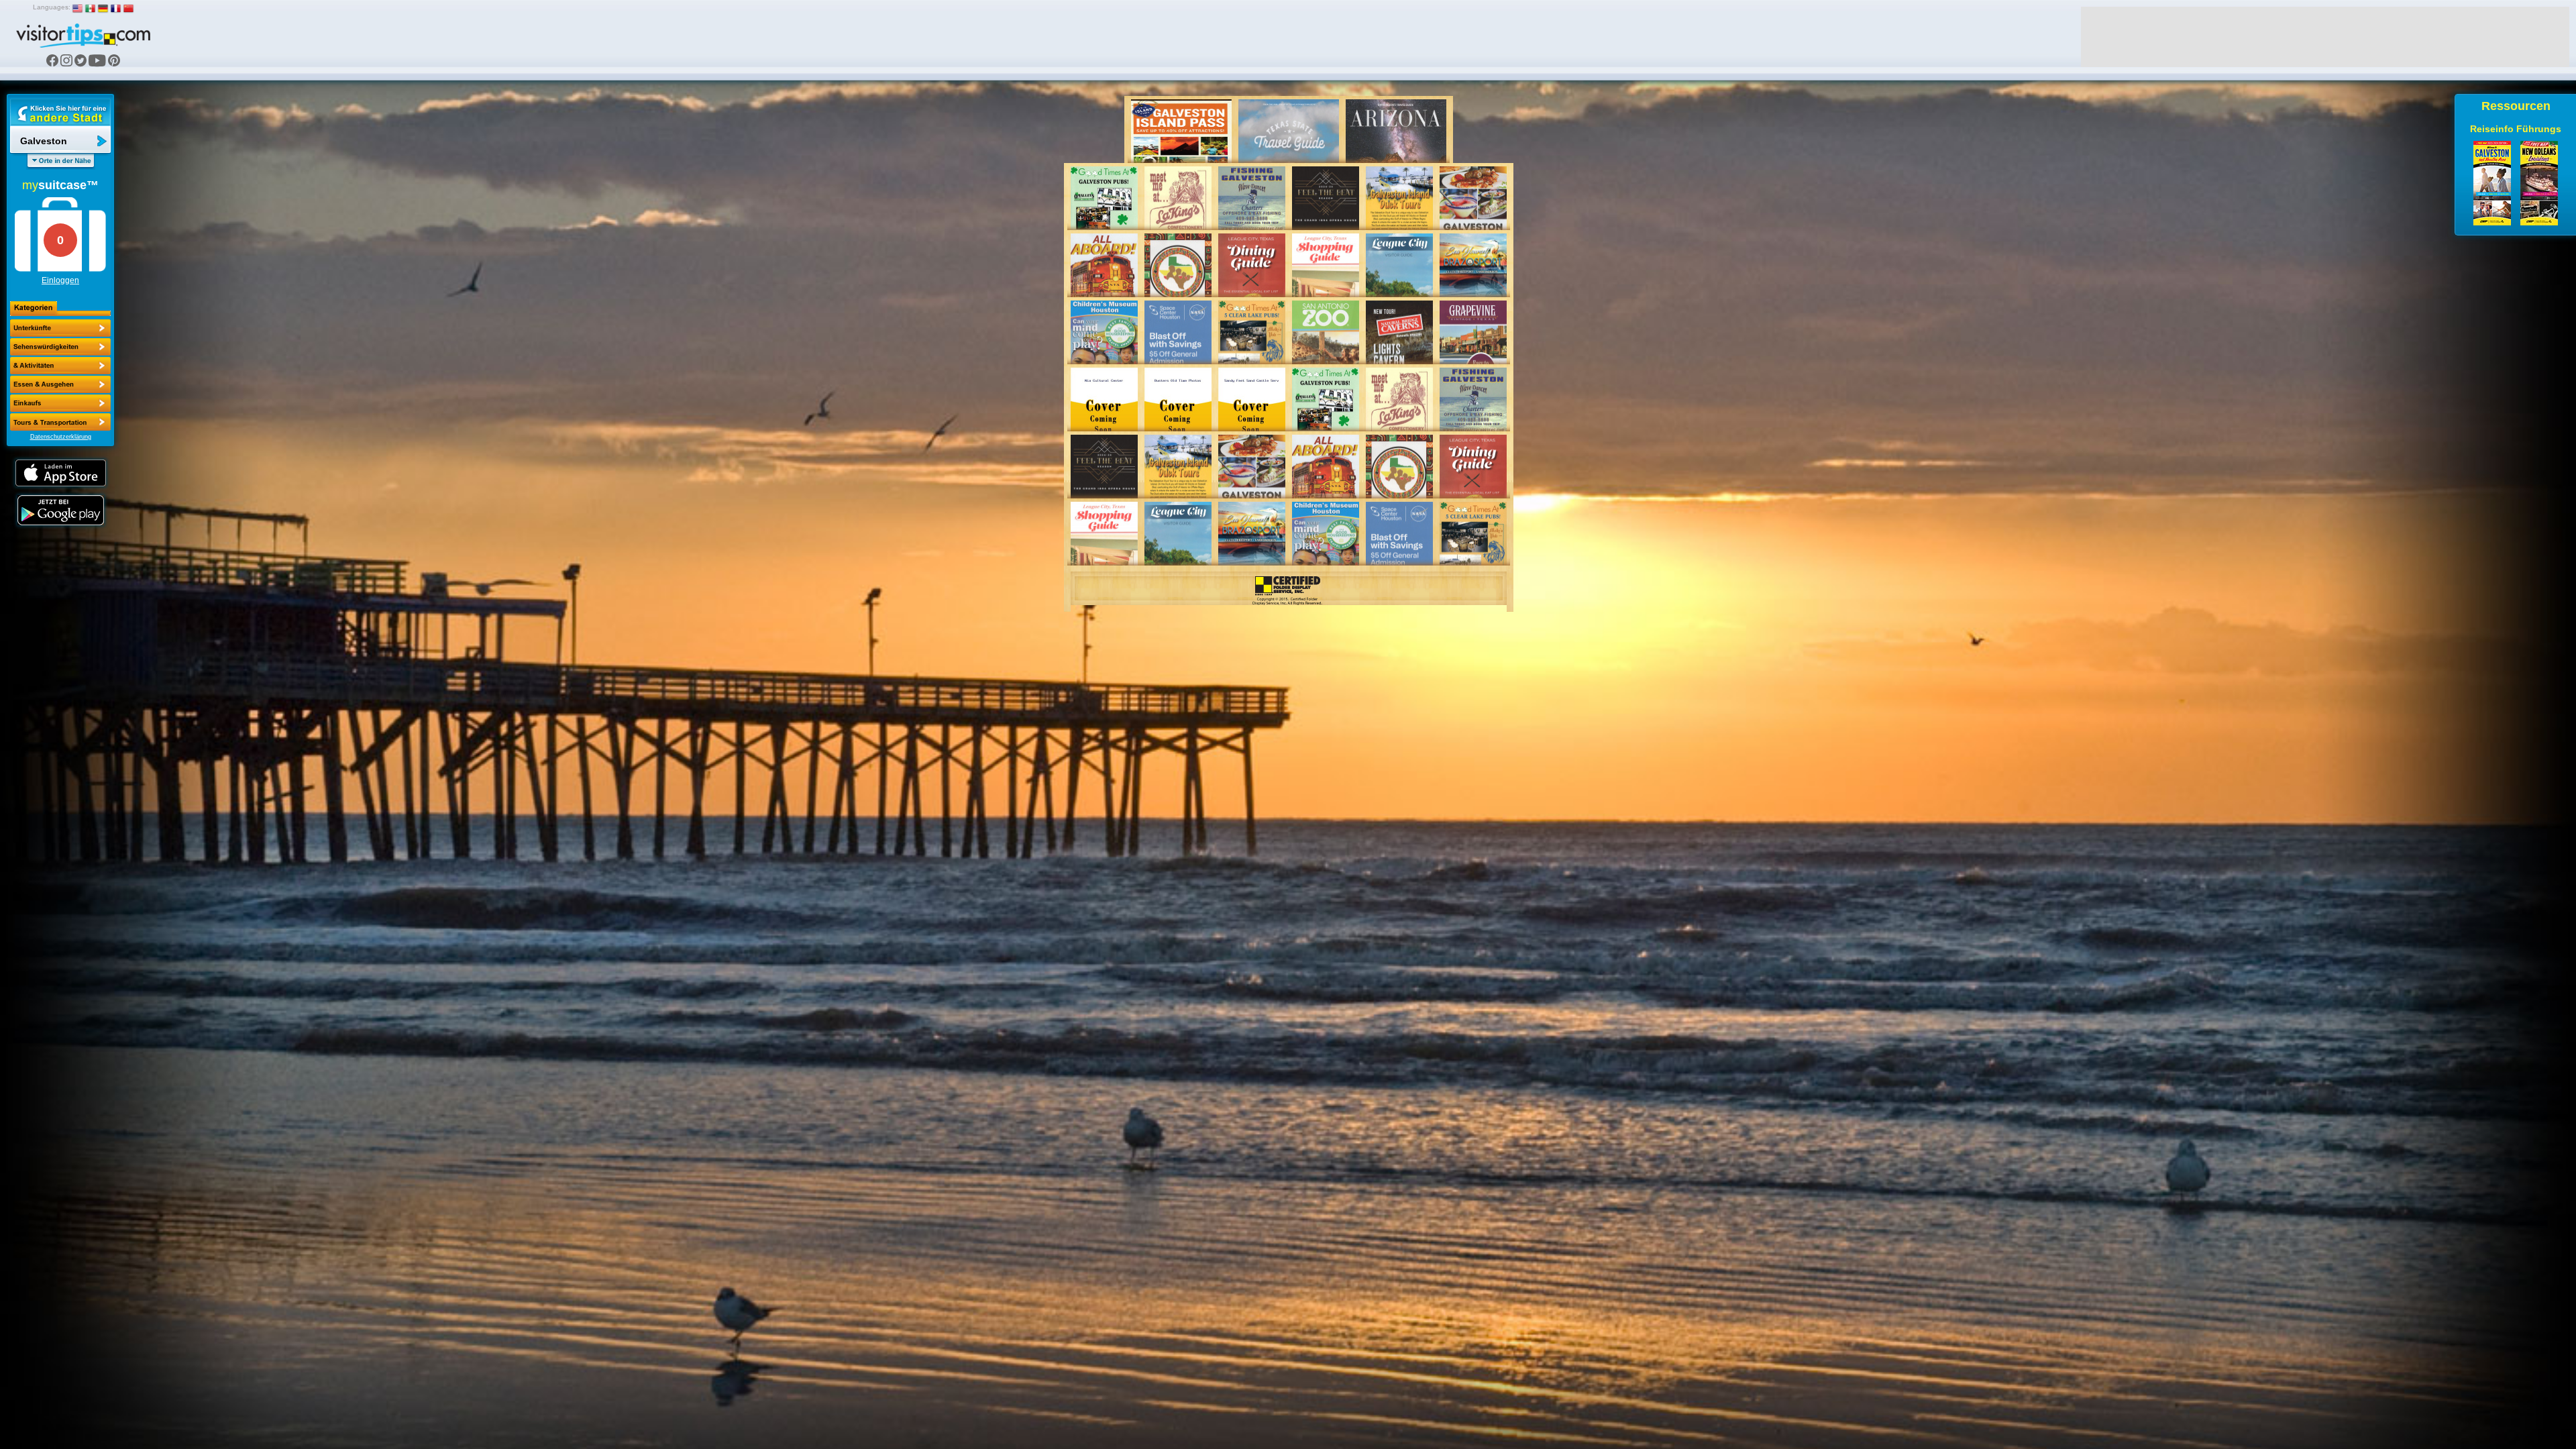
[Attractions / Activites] (60, 347)
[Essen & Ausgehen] (60, 366)
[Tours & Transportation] (60, 403)
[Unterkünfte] (60, 328)
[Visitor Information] (60, 422)
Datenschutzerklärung (61, 437)
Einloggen (60, 280)
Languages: (52, 7)
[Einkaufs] (60, 384)
